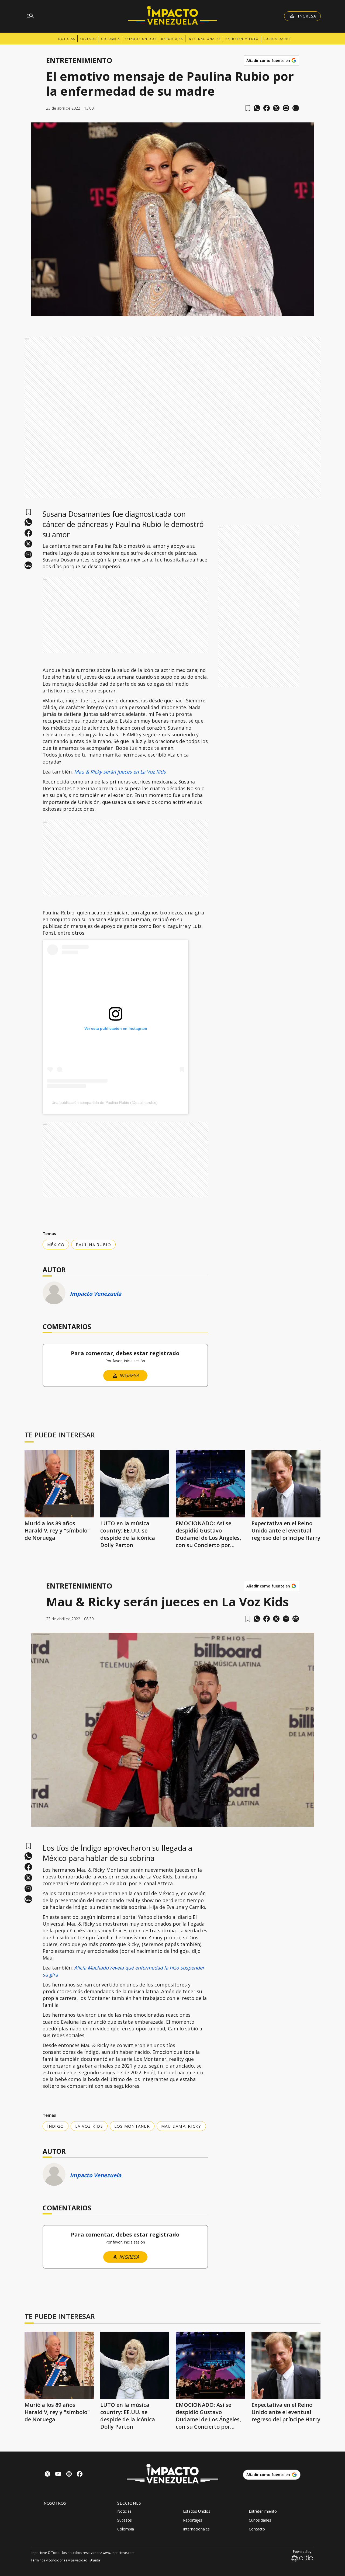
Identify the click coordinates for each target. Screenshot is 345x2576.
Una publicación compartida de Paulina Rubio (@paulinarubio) (105, 1102)
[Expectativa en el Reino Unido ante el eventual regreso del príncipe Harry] (286, 1484)
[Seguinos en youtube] (58, 2475)
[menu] (30, 16)
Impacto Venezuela (96, 1294)
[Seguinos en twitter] (47, 2475)
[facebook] (267, 108)
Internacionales (204, 39)
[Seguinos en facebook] (80, 2475)
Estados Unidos (141, 39)
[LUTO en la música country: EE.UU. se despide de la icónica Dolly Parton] (135, 1484)
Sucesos (88, 39)
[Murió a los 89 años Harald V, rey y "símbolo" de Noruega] (59, 1484)
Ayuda (95, 2560)
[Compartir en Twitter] (276, 108)
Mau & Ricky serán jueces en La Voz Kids (120, 772)
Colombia (111, 39)
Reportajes (172, 39)
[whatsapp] (257, 108)
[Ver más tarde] (248, 108)
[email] (286, 108)
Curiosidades (277, 39)
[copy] (296, 108)
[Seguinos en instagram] (69, 2475)
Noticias (67, 39)
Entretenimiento (242, 39)
